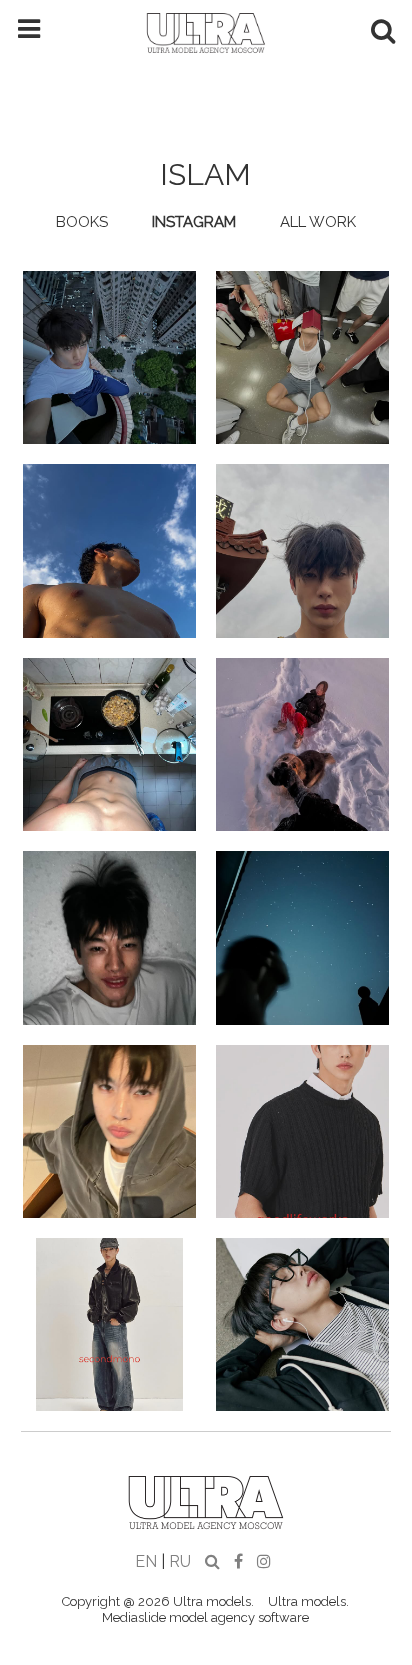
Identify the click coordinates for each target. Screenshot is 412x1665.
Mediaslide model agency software (205, 1617)
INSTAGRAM (194, 222)
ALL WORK (318, 222)
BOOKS (82, 222)
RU (180, 1561)
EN (146, 1561)
